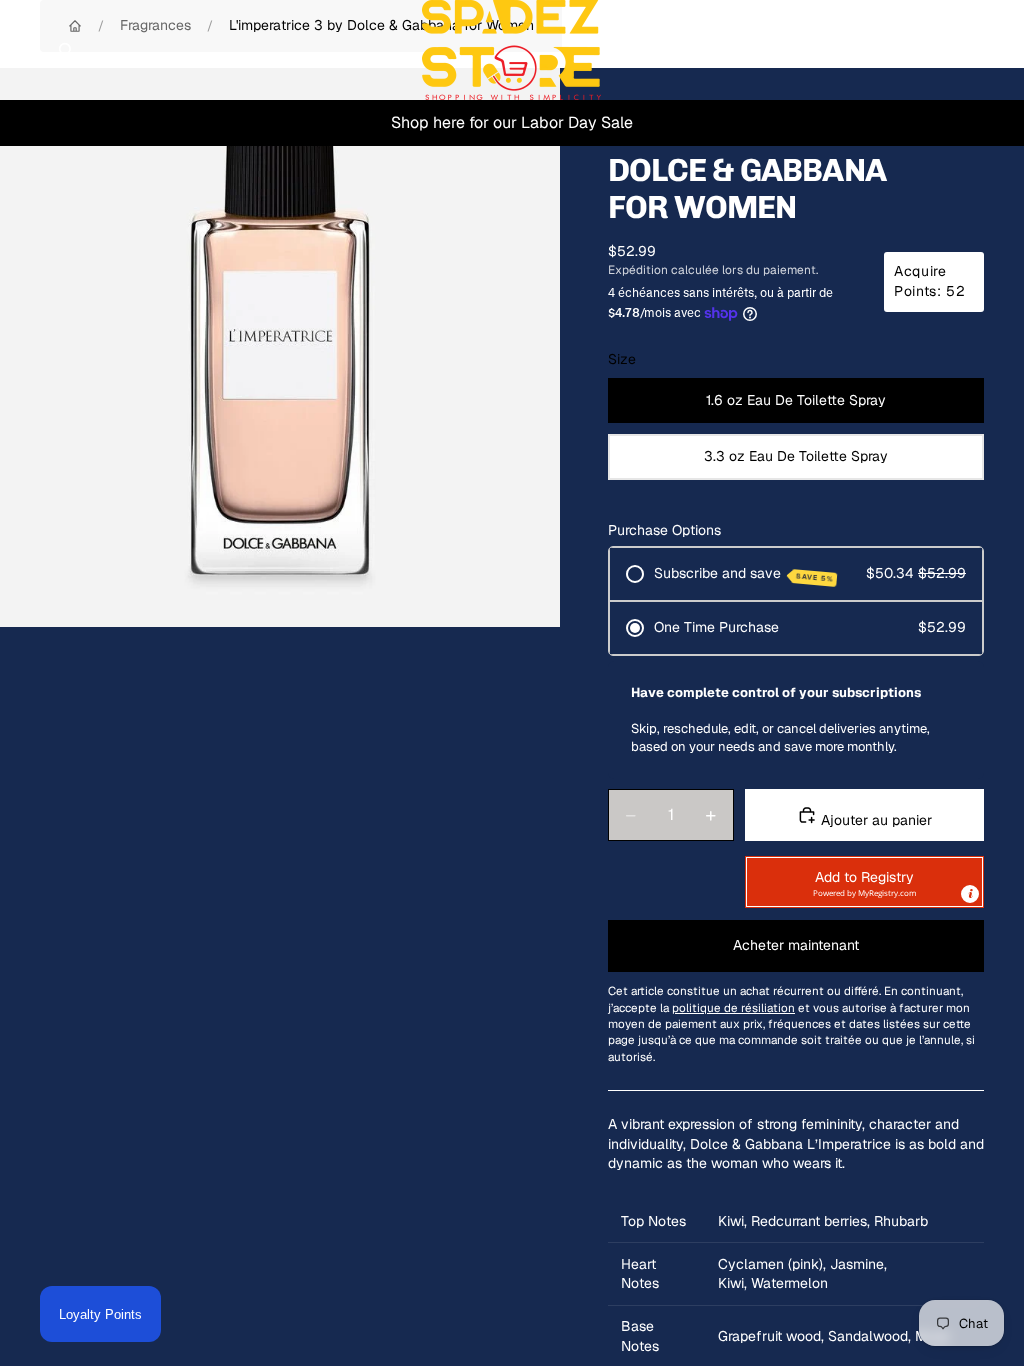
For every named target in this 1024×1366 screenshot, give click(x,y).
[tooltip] (970, 894)
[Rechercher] (66, 50)
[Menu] (23, 50)
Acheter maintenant (796, 945)
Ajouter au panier (874, 820)
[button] (864, 882)
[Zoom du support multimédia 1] (280, 347)
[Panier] (1000, 50)
